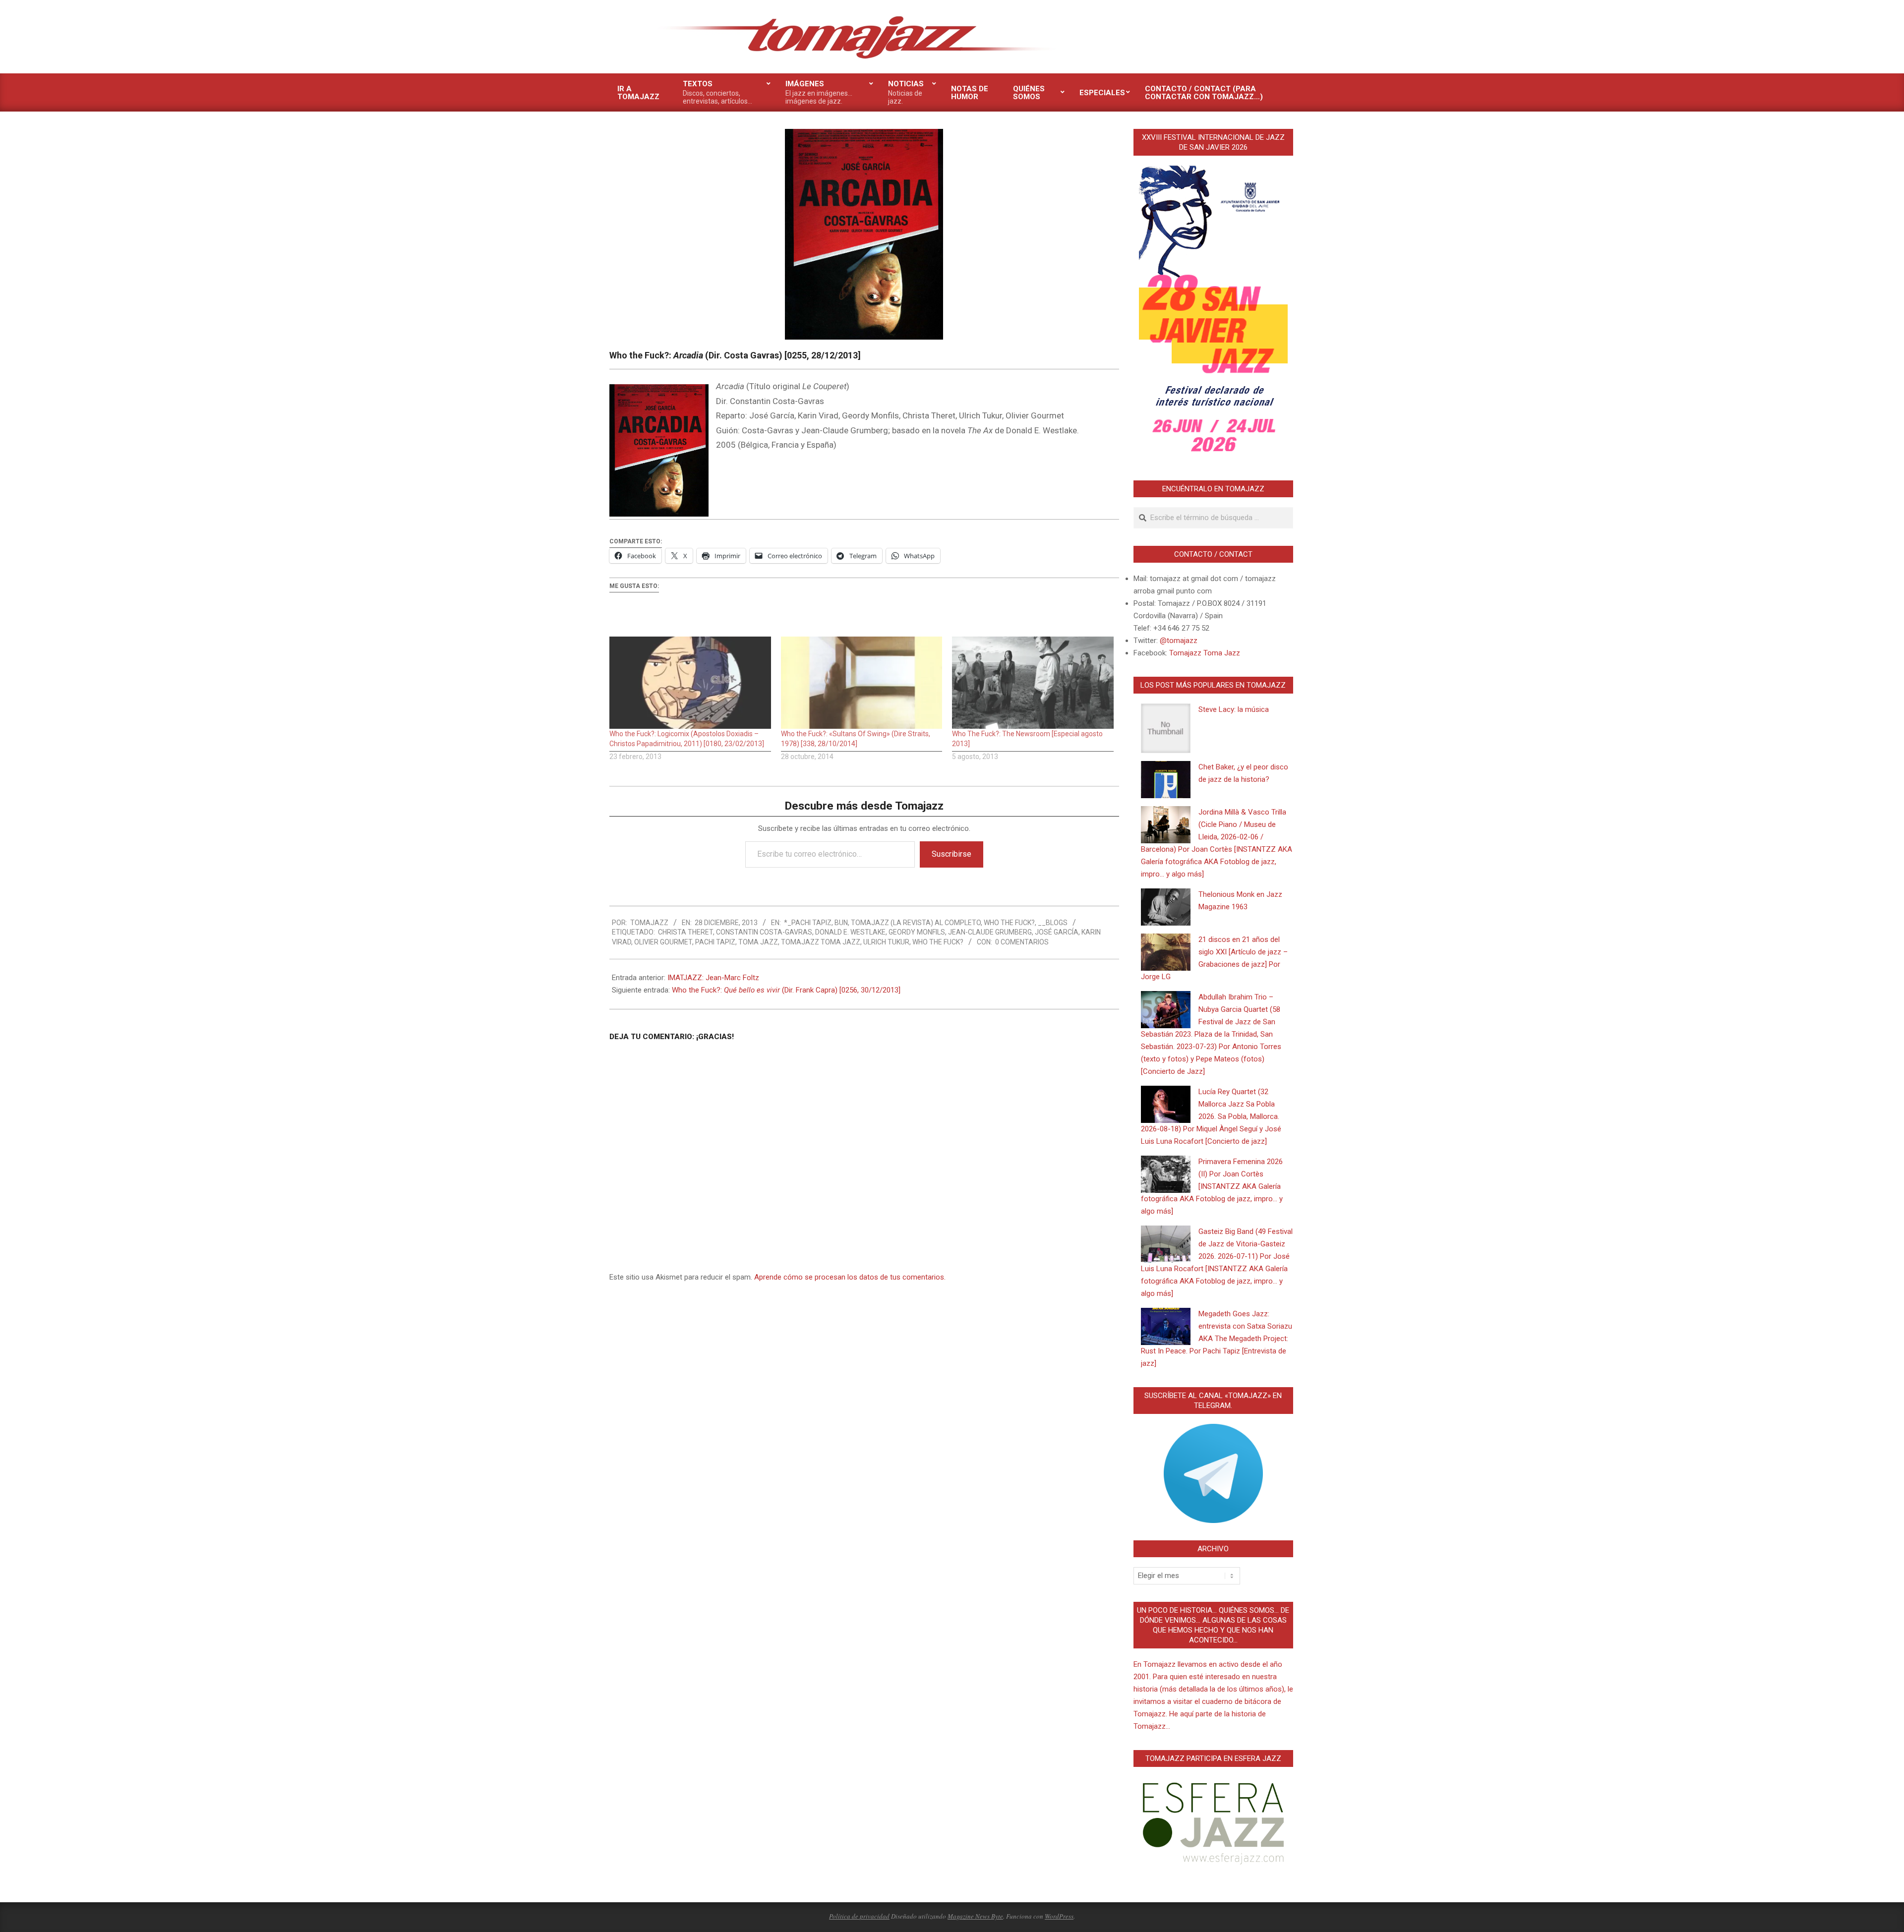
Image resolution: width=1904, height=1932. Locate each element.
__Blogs (1053, 923)
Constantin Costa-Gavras (764, 932)
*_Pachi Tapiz (808, 923)
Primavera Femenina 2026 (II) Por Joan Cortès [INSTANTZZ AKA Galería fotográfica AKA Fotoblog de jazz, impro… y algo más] (1212, 1186)
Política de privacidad (859, 1916)
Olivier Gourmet (663, 942)
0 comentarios (1022, 942)
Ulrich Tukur (886, 942)
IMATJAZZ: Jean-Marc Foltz (713, 978)
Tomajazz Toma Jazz (821, 942)
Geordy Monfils (917, 932)
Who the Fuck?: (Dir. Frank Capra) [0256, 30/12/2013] (786, 990)
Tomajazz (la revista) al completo (916, 923)
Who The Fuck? (1009, 923)
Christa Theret (685, 932)
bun (841, 923)
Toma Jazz (758, 942)
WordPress (1059, 1916)
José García (1057, 932)
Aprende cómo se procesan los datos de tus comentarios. (850, 1277)
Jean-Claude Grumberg (990, 932)
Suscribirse (952, 854)
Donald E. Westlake (850, 932)
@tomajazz (1179, 641)
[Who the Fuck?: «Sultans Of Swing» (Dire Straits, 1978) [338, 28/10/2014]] (862, 683)
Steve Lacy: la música (1234, 709)
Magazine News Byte (975, 1916)
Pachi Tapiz (715, 942)
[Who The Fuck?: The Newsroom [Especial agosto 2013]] (1033, 683)
